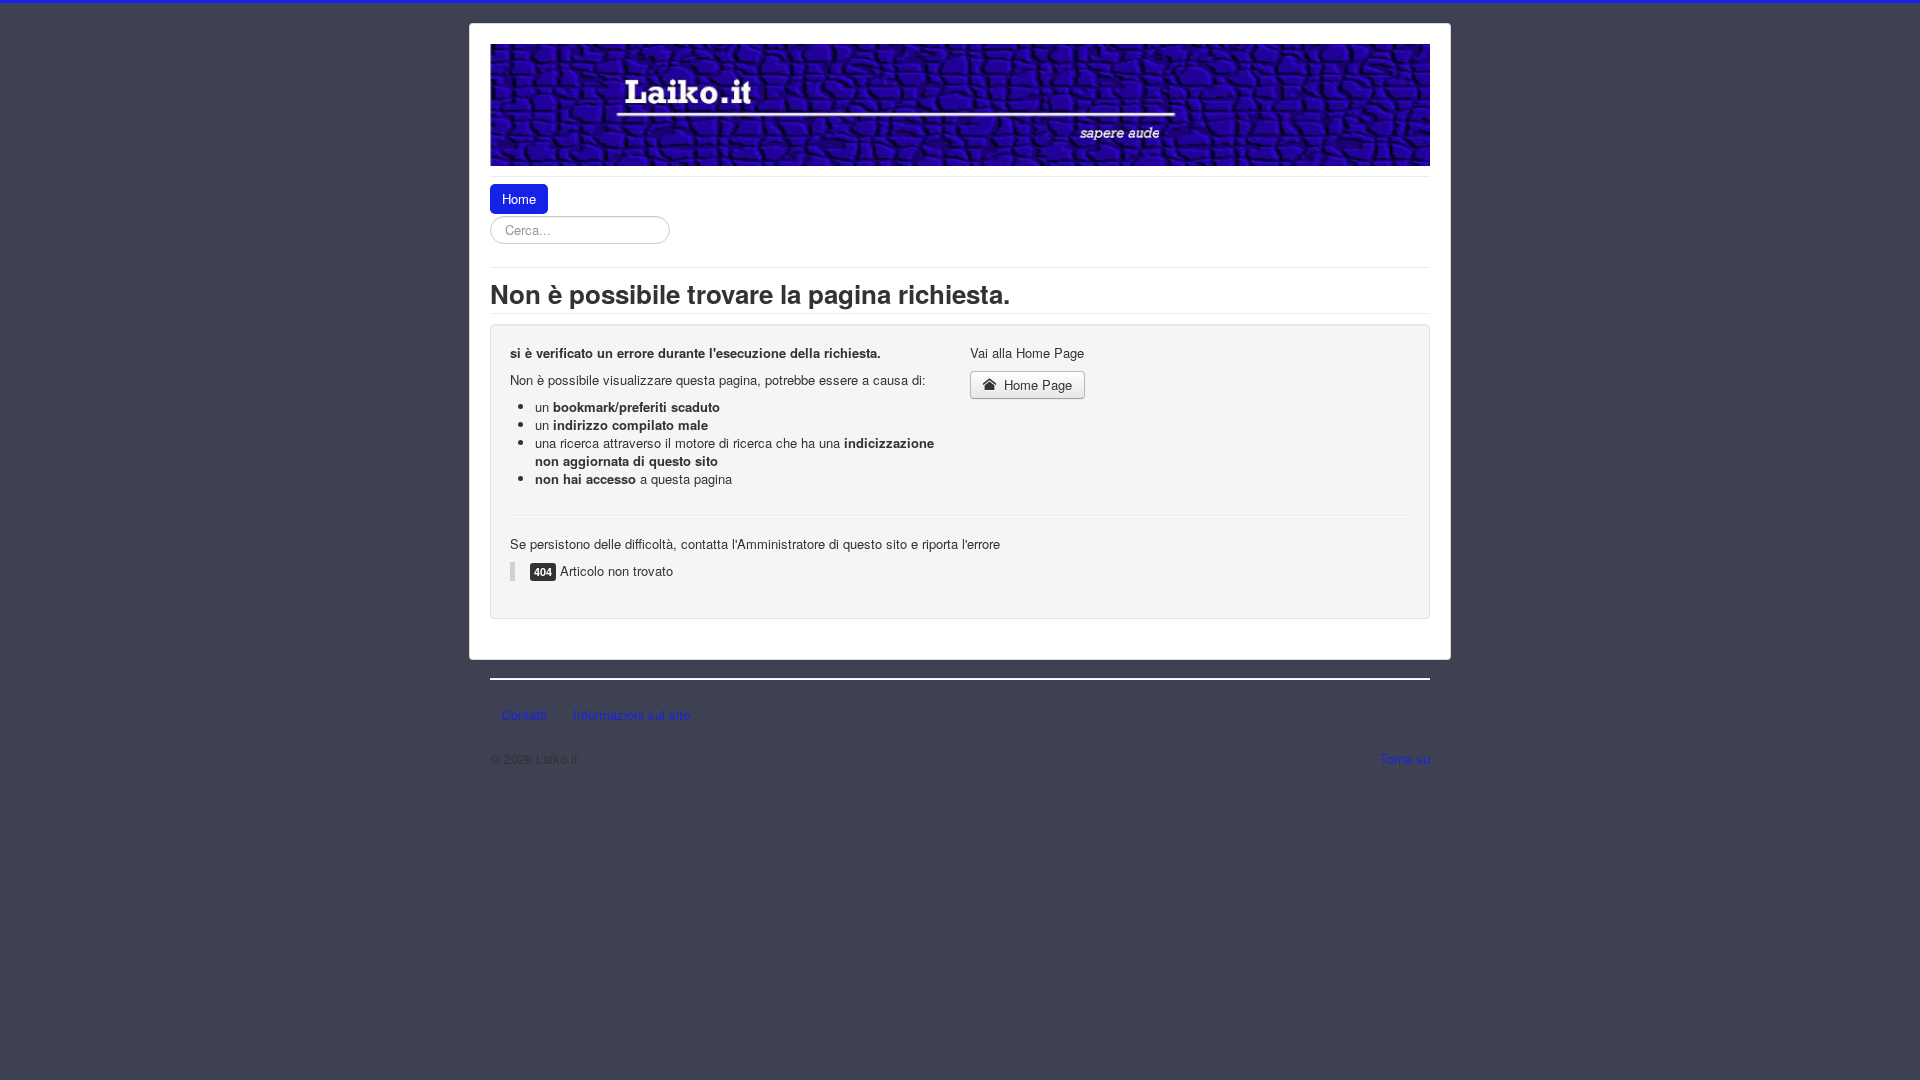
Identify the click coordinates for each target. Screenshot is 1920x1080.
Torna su (1405, 758)
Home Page (1036, 384)
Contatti (524, 714)
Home (519, 198)
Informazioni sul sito (631, 714)
